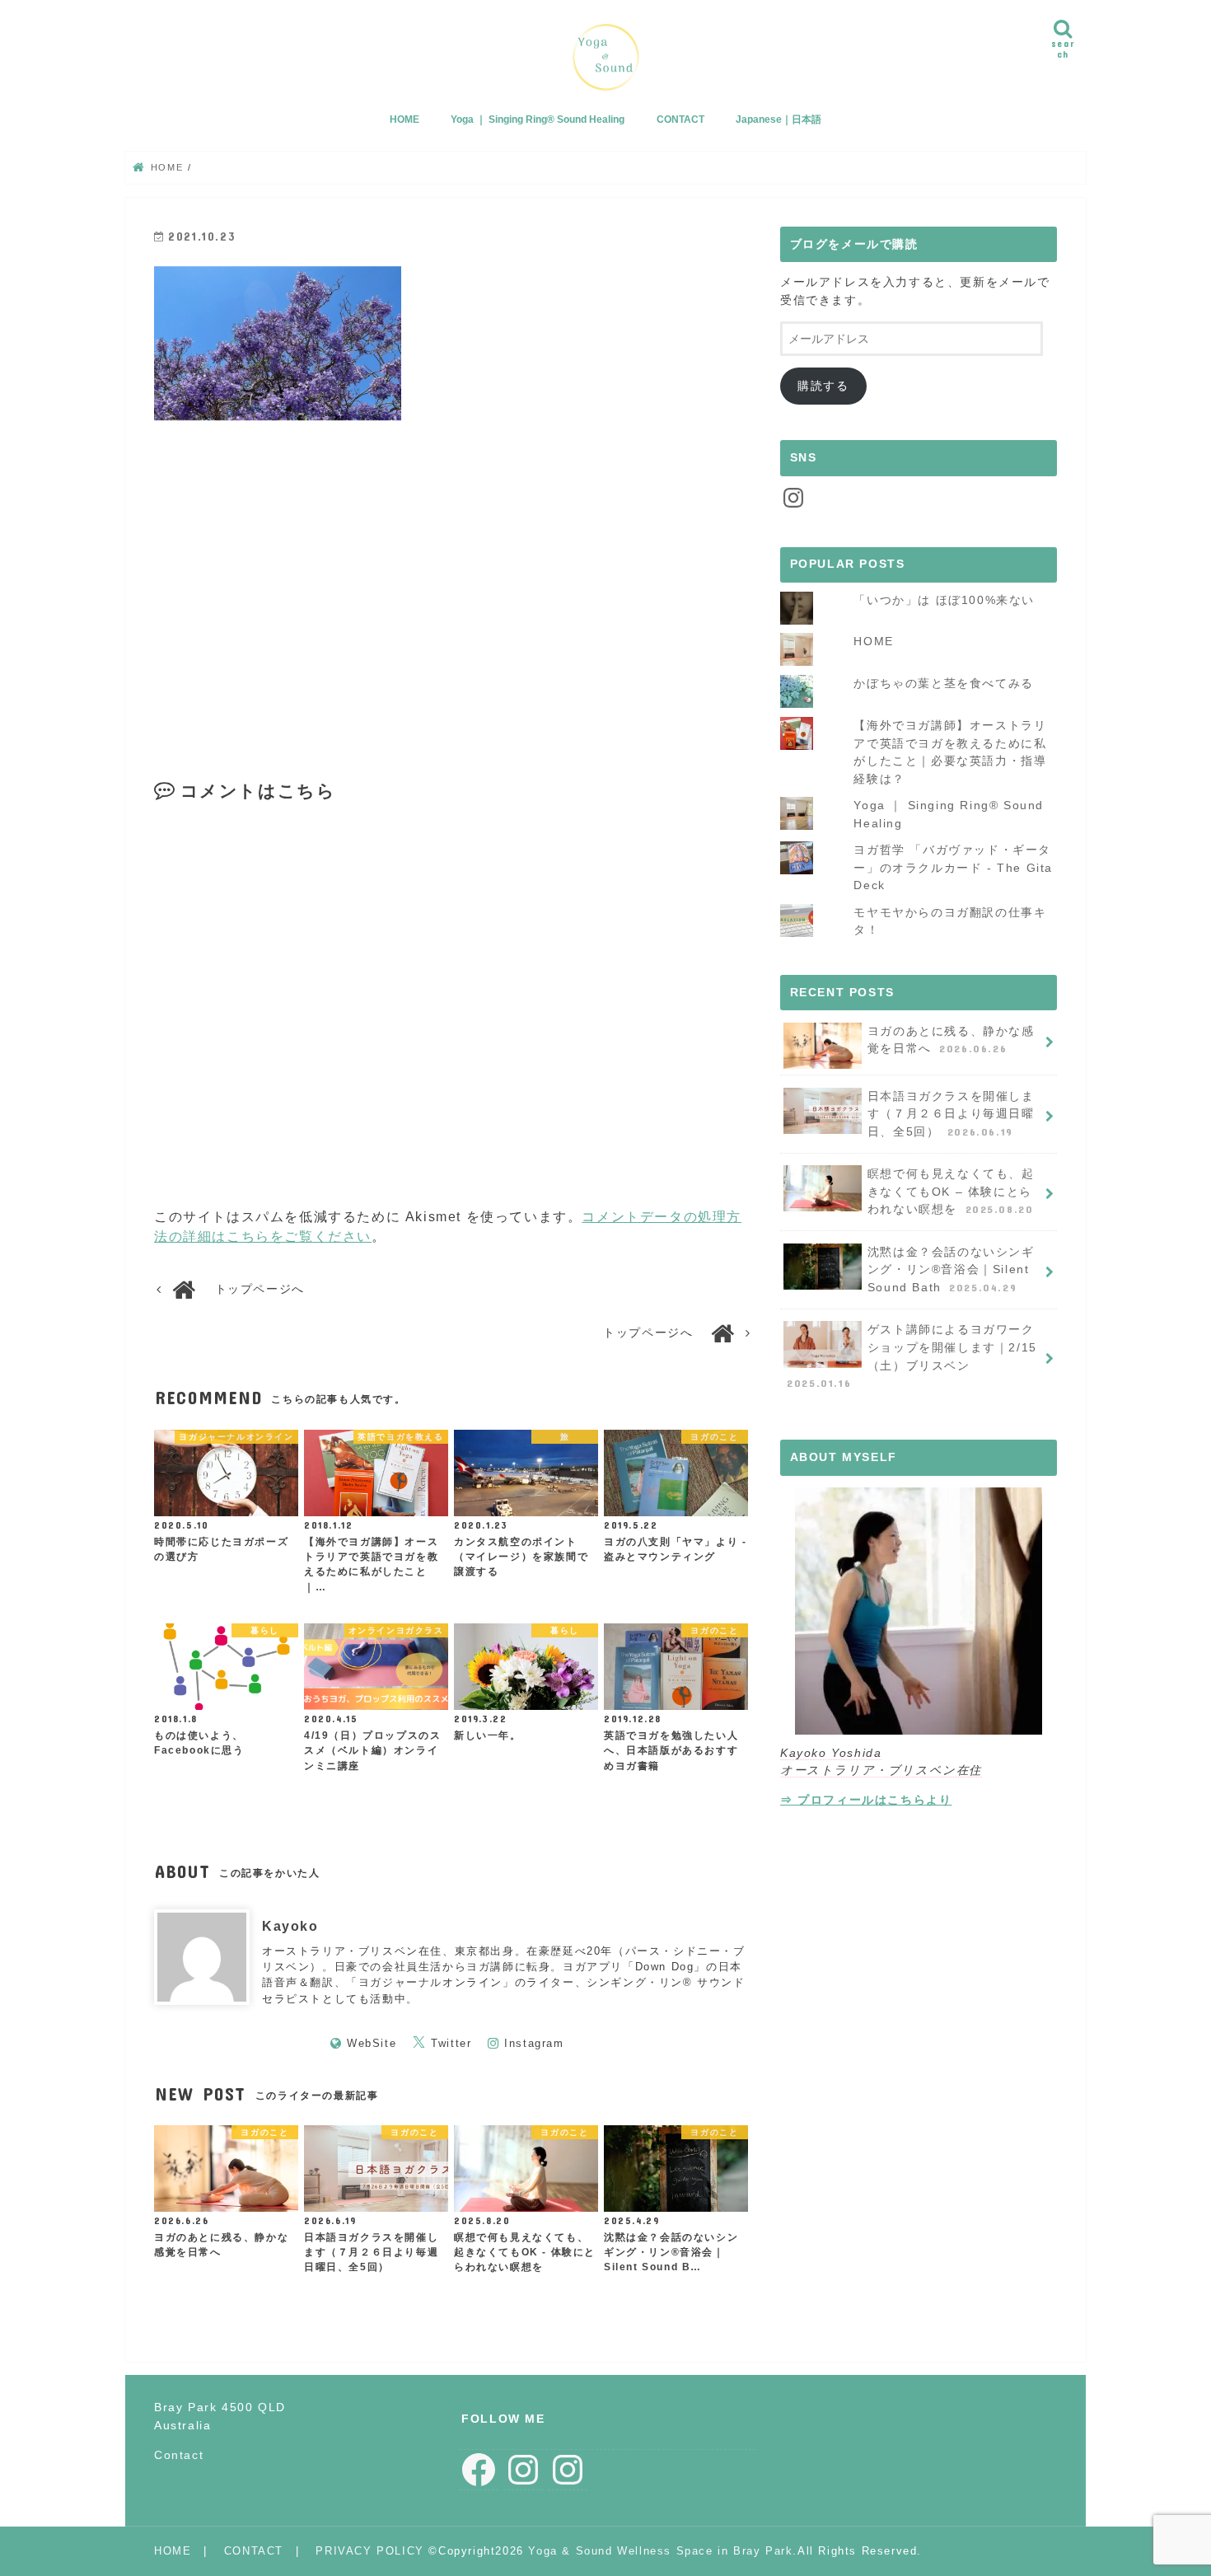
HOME (404, 119)
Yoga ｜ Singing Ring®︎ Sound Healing (538, 119)
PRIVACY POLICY (369, 2551)
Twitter (451, 2043)
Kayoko (290, 1926)
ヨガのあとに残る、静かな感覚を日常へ (951, 1040)
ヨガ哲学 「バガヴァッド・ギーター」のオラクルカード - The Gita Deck (953, 867)
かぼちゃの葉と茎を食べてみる (943, 683)
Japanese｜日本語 (778, 119)
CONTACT (680, 119)
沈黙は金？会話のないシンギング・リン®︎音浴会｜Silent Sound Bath (951, 1269)
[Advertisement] (300, 581)
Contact (179, 2454)
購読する (823, 386)
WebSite (372, 2043)
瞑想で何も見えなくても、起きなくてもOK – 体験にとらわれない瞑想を (951, 1191)
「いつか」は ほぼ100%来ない (944, 600)
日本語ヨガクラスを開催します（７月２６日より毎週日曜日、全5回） (951, 1114)
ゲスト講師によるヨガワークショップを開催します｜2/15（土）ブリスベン (912, 1356)
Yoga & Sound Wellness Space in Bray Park (660, 2551)
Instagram (534, 2043)
